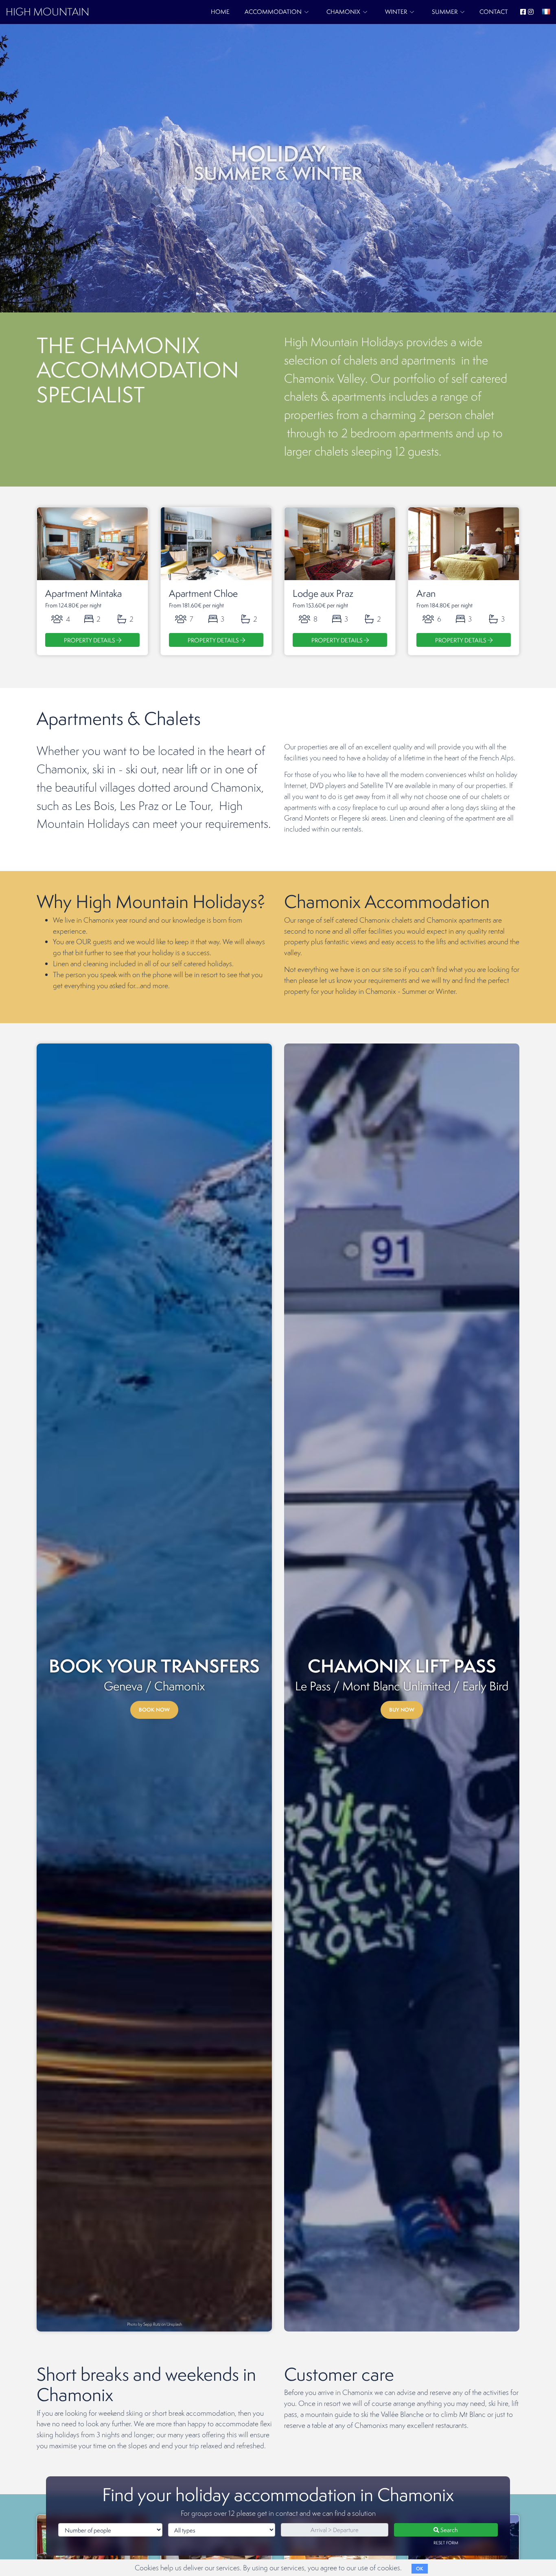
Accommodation (273, 12)
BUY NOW (402, 1710)
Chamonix (343, 12)
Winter (396, 12)
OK (420, 2569)
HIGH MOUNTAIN (47, 12)
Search (449, 2530)
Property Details (90, 640)
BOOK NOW (154, 1710)
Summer (445, 12)
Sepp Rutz (152, 2324)
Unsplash (174, 2324)
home (220, 12)
